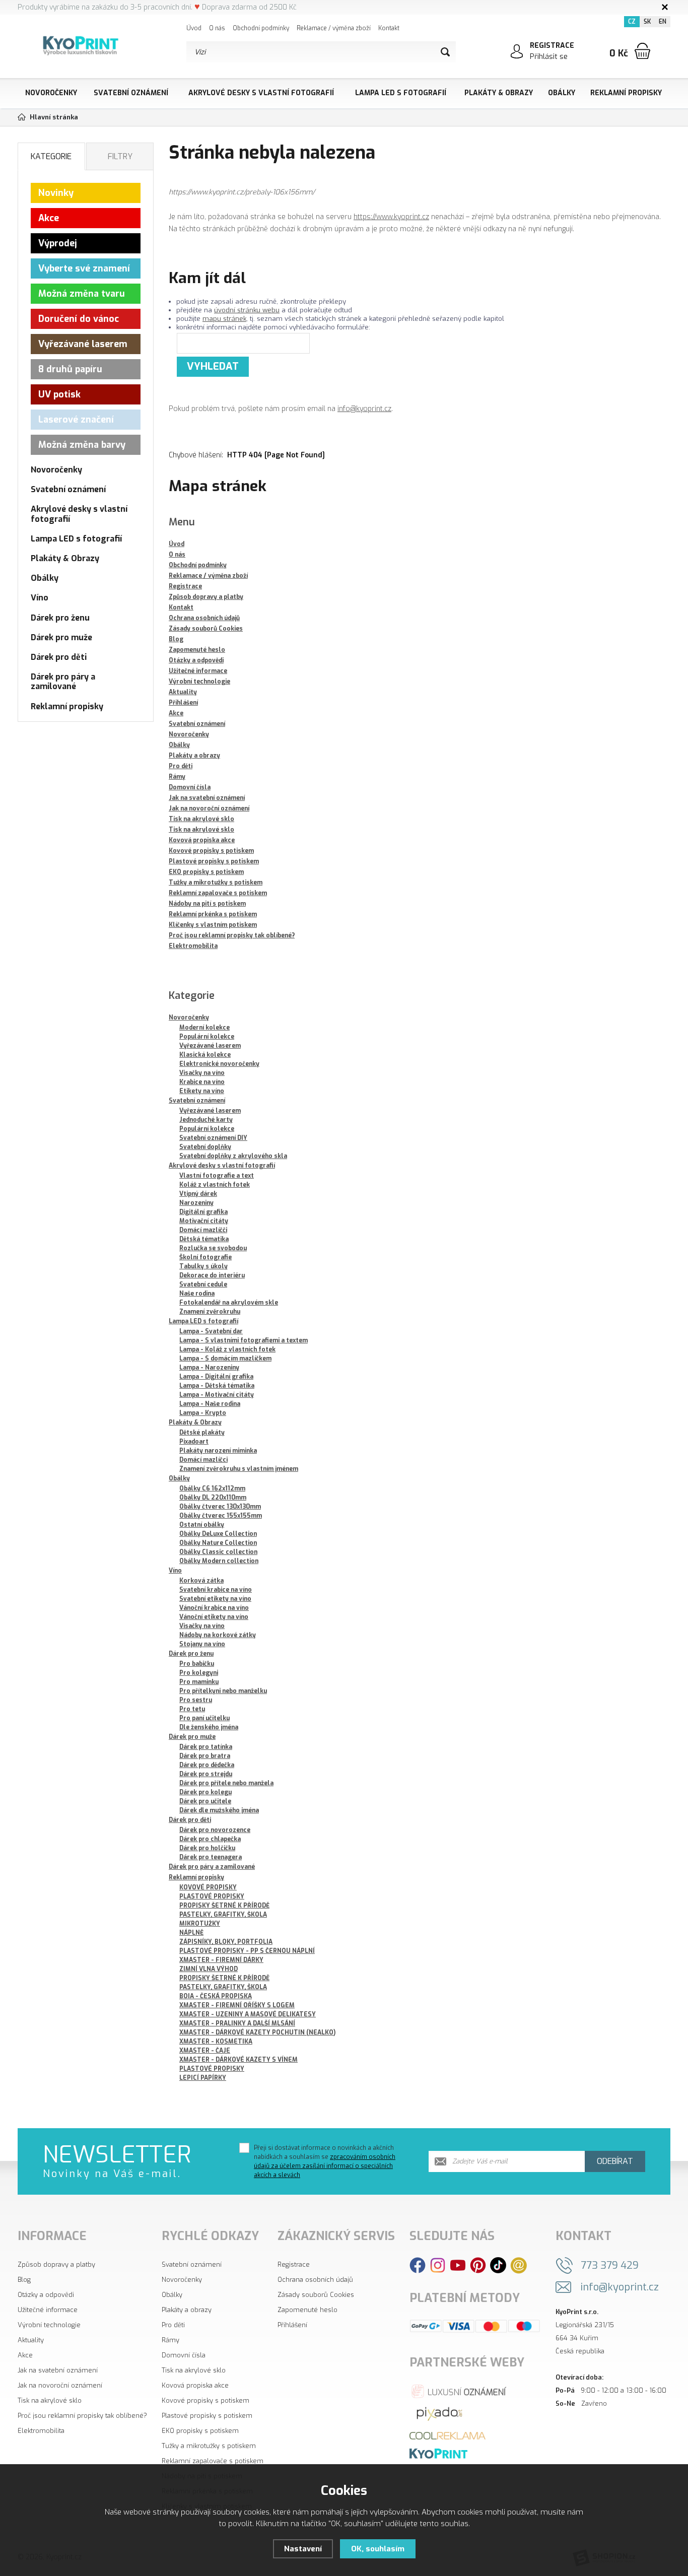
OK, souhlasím (378, 2549)
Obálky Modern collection (219, 1561)
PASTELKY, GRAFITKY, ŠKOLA (223, 1915)
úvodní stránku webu (247, 310)
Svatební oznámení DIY (213, 1138)
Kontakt (389, 28)
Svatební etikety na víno (215, 1599)
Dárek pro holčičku (207, 1848)
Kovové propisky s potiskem (205, 2400)
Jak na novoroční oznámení (60, 2385)
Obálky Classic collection (218, 1552)
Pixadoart (194, 1442)
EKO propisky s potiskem (200, 2431)
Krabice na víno (202, 1082)
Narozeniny (196, 1203)
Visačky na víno (202, 1073)
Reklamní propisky (626, 93)
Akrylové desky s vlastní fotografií (261, 93)
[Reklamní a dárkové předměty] (448, 2435)
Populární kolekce (207, 1037)
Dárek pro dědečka (207, 1765)
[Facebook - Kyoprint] (418, 2265)
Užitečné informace (48, 2310)
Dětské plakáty (202, 1433)
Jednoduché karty (206, 1120)
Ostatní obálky (202, 1525)
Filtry (120, 156)
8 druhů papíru (70, 369)
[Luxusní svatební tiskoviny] (459, 2390)
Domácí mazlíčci (203, 1460)
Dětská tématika (204, 1239)
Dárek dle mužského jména (219, 1810)
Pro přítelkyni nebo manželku (223, 1691)
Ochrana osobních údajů (315, 2280)
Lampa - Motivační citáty (217, 1395)
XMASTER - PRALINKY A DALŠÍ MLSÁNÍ (237, 2023)
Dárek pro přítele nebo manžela (226, 1783)
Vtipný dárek (198, 1194)
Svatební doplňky (205, 1147)
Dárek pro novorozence (215, 1830)
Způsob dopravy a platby (56, 2264)
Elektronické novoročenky (219, 1064)
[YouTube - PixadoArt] (458, 2265)
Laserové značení (76, 420)
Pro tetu (192, 1709)
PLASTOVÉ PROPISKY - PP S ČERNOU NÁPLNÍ (247, 1951)
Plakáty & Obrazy (499, 93)
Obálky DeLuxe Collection (218, 1534)
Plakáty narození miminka (218, 1451)
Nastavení (303, 2549)
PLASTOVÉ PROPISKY (212, 1896)
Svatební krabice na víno (216, 1590)
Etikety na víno (202, 1091)
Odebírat (615, 2161)
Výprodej (58, 243)
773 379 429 (610, 2265)
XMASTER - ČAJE (205, 2051)
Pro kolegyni (199, 1673)
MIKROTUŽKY (200, 1924)
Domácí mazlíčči (203, 1230)
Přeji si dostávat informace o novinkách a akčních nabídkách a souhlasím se (325, 2161)
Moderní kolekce (204, 1028)
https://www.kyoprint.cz (391, 217)
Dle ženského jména (209, 1727)
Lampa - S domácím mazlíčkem (225, 1359)
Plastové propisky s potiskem (207, 2416)
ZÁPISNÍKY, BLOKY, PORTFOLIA (226, 1942)
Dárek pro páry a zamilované (212, 1867)
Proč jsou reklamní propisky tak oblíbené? (82, 2416)
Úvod (194, 28)
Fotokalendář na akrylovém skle (229, 1303)
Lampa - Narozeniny (209, 1368)
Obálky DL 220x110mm (213, 1498)
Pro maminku (199, 1682)
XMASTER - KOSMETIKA (216, 2042)
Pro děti (173, 2325)
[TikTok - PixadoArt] (498, 2265)
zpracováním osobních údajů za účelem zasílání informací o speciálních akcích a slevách (325, 2166)
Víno (175, 1571)
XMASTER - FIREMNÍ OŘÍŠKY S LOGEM (237, 2005)
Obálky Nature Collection (218, 1543)
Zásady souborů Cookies (316, 2295)
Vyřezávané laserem (210, 1046)
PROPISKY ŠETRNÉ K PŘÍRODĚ (224, 1906)
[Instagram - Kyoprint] (438, 2265)
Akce (49, 218)
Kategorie (51, 156)
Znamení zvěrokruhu (210, 1312)
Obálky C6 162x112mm (212, 1488)
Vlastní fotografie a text (217, 1176)
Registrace (294, 2264)
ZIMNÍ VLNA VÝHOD (209, 1969)
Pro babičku (197, 1664)
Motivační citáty (204, 1221)
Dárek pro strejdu (206, 1774)
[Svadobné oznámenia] (438, 2453)
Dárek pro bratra (205, 1756)
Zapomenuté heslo (307, 2310)
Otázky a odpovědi (46, 2295)
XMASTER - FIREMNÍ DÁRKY (221, 1960)
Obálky (562, 93)
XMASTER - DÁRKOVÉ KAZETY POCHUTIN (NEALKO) (257, 2032)
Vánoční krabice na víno (214, 1608)
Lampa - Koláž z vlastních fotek (227, 1349)
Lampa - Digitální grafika (216, 1377)
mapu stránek (224, 319)
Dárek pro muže (192, 1737)
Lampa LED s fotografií (401, 93)
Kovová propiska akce (195, 2385)
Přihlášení (292, 2325)
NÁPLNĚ (191, 1933)
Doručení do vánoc (79, 319)
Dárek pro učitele (205, 1801)
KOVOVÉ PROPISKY (208, 1887)
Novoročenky (51, 93)
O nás (217, 28)
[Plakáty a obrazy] (440, 2413)
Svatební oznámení (131, 93)
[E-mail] (519, 2265)
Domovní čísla (184, 2355)
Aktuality (31, 2340)
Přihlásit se (549, 57)
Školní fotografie (205, 1257)
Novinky (56, 193)
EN (663, 22)
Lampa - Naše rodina (210, 1404)
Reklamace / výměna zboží (334, 28)
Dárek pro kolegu (205, 1792)
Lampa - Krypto (203, 1413)
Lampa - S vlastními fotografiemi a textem (244, 1340)
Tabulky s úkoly (203, 1266)
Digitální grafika (203, 1212)
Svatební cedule (203, 1284)
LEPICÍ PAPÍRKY (203, 2078)
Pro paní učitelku (204, 1718)
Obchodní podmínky (261, 28)
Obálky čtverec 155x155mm (221, 1516)
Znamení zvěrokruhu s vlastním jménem (239, 1469)
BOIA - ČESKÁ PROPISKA (216, 1996)
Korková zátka (201, 1581)
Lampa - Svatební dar (211, 1331)
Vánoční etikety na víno (214, 1617)
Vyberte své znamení (84, 268)
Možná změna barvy (82, 445)
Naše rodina (197, 1294)
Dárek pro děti (190, 1820)
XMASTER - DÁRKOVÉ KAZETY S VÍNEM (238, 2060)
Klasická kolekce (205, 1055)
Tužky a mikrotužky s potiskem (209, 2446)
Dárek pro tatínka (206, 1747)
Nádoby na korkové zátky (218, 1635)
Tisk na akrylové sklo (50, 2400)
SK (647, 22)
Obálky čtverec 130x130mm (220, 1507)
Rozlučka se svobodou (213, 1248)
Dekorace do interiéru (212, 1275)
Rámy (170, 2340)
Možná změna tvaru (82, 294)
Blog (24, 2280)
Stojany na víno (202, 1644)
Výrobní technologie (49, 2325)
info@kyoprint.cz (364, 409)
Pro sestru (196, 1700)
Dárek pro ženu (191, 1654)
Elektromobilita (41, 2431)
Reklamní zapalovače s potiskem (213, 2461)
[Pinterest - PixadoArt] (478, 2265)
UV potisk (59, 394)
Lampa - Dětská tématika (217, 1386)
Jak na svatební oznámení (58, 2370)
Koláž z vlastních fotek (215, 1185)
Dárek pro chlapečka (210, 1839)
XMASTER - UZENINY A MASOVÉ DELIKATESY (248, 2014)
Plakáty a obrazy (187, 2310)
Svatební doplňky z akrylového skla (233, 1156)
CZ (632, 22)
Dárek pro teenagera (211, 1857)
